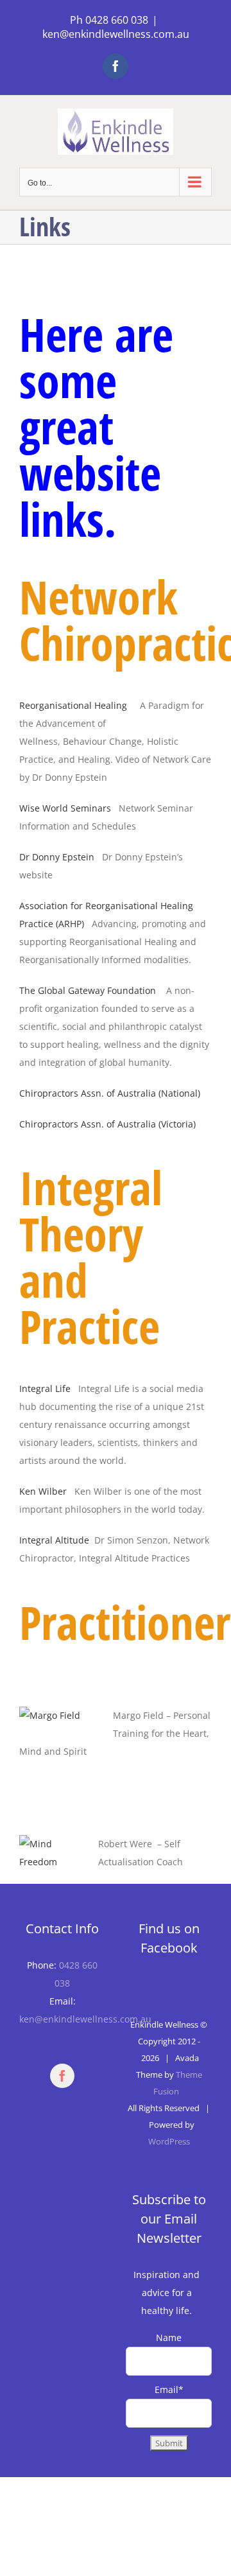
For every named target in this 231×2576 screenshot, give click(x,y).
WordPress (169, 2141)
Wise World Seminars (65, 808)
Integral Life (45, 1388)
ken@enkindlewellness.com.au (116, 34)
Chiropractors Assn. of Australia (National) (110, 1093)
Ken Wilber (43, 1491)
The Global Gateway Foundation (88, 990)
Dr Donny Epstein (57, 857)
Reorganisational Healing (74, 705)
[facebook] (62, 2076)
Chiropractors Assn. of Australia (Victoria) (107, 1124)
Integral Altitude (54, 1540)
